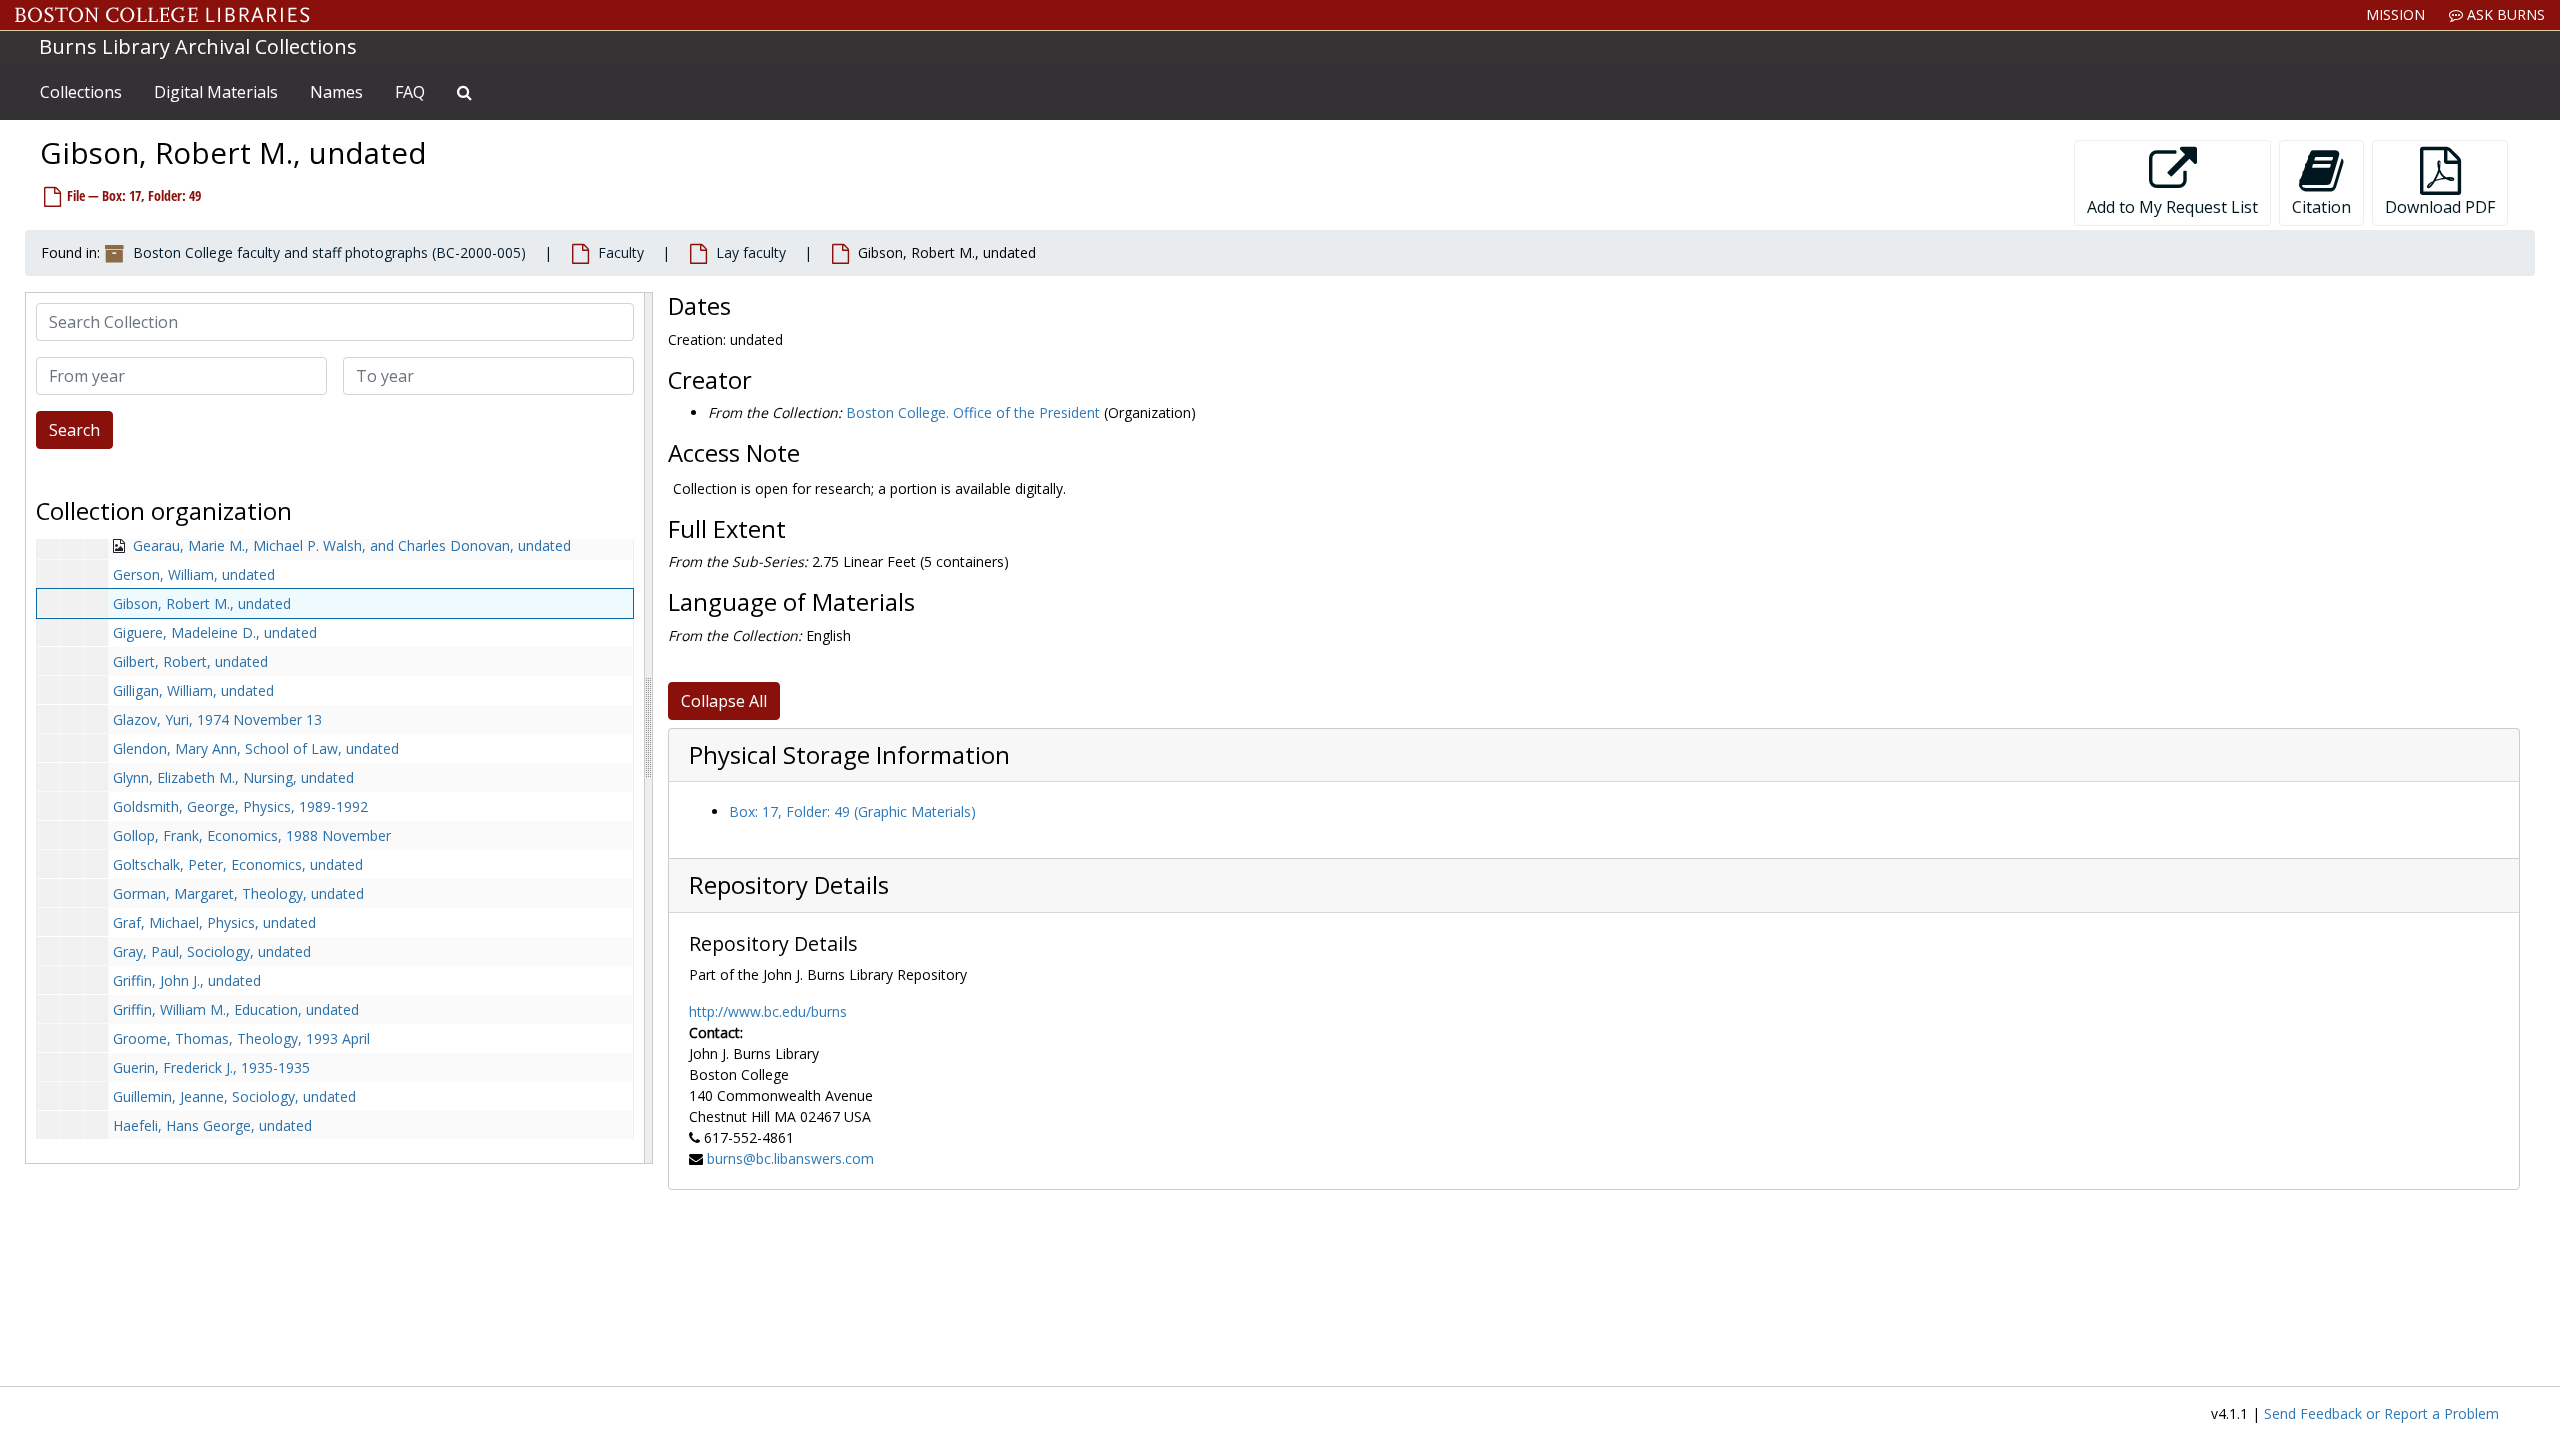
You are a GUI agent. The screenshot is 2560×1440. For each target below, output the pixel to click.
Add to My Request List (2172, 207)
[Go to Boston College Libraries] (162, 15)
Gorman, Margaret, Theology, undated (238, 893)
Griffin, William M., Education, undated (236, 1009)
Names (336, 92)
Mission (2395, 14)
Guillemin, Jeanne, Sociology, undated (234, 1096)
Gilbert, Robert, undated (190, 661)
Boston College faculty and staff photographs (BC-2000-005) (329, 252)
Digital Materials (216, 92)
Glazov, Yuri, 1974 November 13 (217, 719)
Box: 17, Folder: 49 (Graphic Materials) (852, 811)
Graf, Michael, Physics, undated (214, 922)
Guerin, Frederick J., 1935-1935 (211, 1067)
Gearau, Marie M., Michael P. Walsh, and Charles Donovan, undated (352, 545)
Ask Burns (2504, 14)
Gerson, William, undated (194, 574)
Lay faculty (751, 252)
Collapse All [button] (724, 701)
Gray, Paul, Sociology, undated (212, 951)
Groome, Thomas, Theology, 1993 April (241, 1038)
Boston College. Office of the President (973, 412)
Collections (81, 92)
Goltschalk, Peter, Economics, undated (238, 864)
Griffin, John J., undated (187, 980)
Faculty (621, 252)
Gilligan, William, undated (193, 690)
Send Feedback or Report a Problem (2381, 1413)
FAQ (410, 92)
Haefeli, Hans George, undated (212, 1125)
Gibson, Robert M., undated (202, 603)
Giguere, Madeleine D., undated (215, 632)
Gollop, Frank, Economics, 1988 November (252, 835)
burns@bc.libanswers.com (790, 1158)
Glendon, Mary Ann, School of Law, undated (256, 748)
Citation (2321, 207)
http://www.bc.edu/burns (768, 1011)
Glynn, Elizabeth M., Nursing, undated (233, 777)
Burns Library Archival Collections (198, 46)
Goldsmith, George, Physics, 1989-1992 (240, 806)
